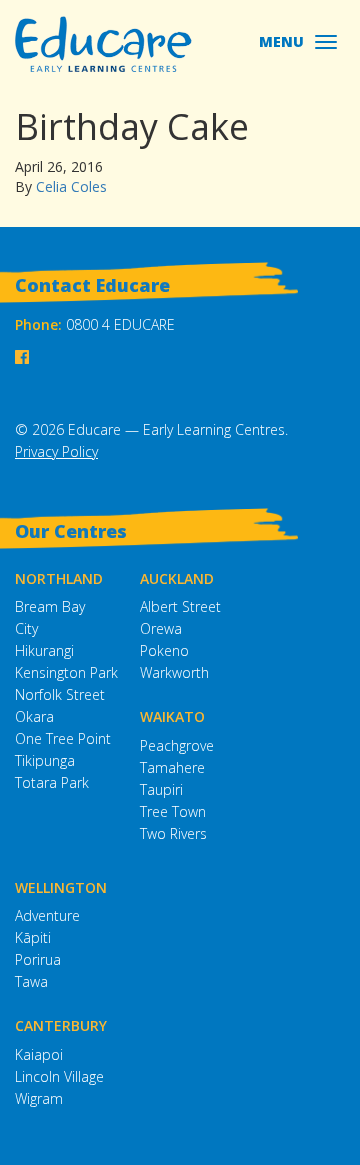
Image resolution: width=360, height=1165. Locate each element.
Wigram (39, 1098)
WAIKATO (172, 716)
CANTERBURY (61, 1025)
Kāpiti (33, 937)
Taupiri (161, 789)
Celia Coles (71, 186)
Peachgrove (177, 745)
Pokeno (164, 650)
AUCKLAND (177, 578)
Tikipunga (45, 760)
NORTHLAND (59, 578)
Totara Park (52, 782)
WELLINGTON (61, 887)
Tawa (31, 981)
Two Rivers (173, 833)
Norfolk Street (60, 694)
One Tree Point (63, 738)
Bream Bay (50, 606)
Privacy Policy (56, 451)
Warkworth (174, 672)
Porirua (38, 959)
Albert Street (180, 606)
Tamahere (172, 767)
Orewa (161, 628)
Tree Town (173, 811)
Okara (34, 716)
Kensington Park (66, 672)
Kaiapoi (39, 1054)
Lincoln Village (59, 1076)
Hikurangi (44, 650)
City (26, 628)
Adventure (47, 915)
